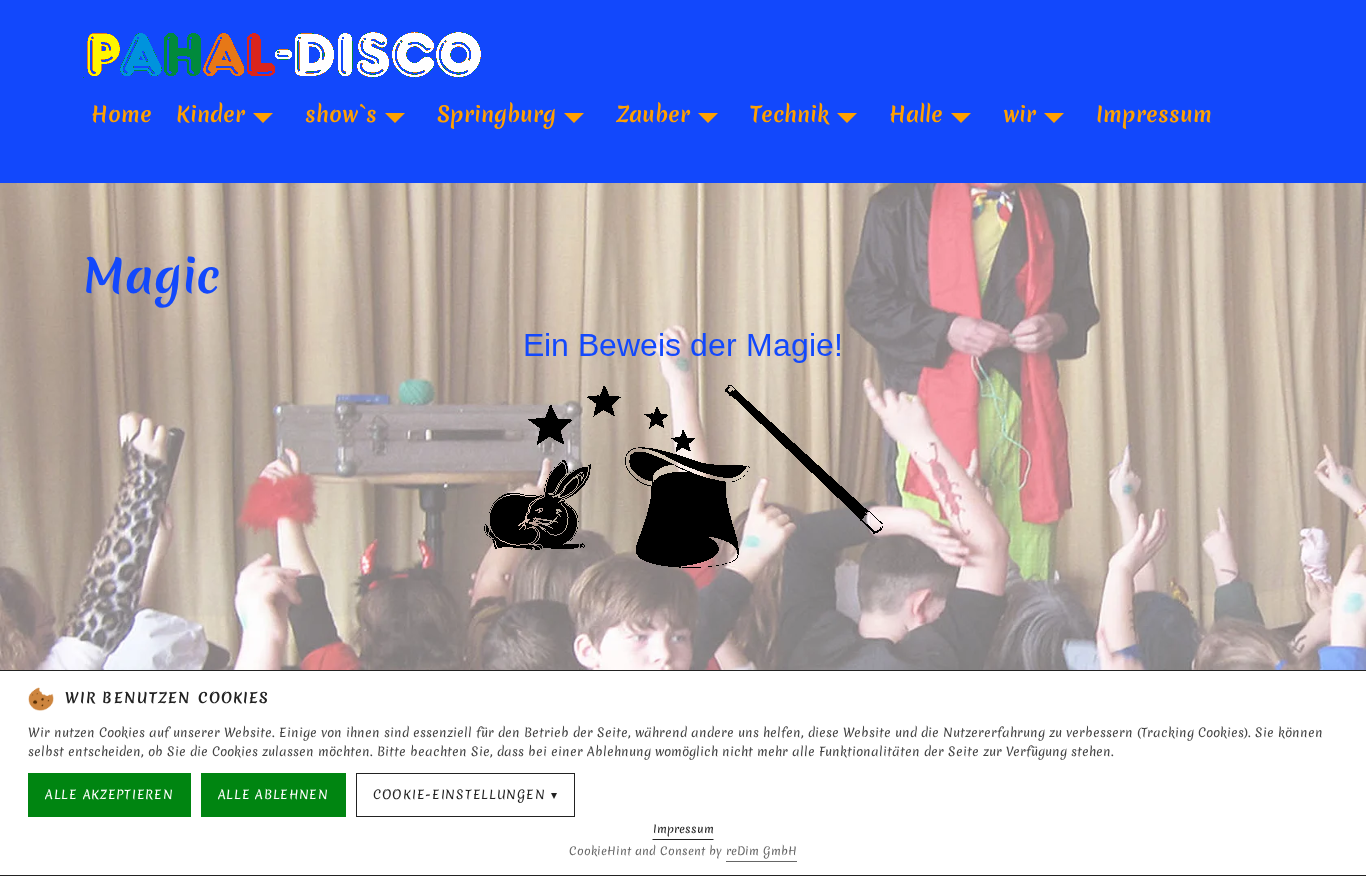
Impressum (1154, 114)
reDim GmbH (761, 851)
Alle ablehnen (273, 794)
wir (1019, 114)
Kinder (210, 114)
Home (121, 114)
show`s (341, 114)
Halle (916, 114)
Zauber (653, 114)
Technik (789, 114)
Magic (152, 276)
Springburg (496, 114)
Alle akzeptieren (109, 794)
